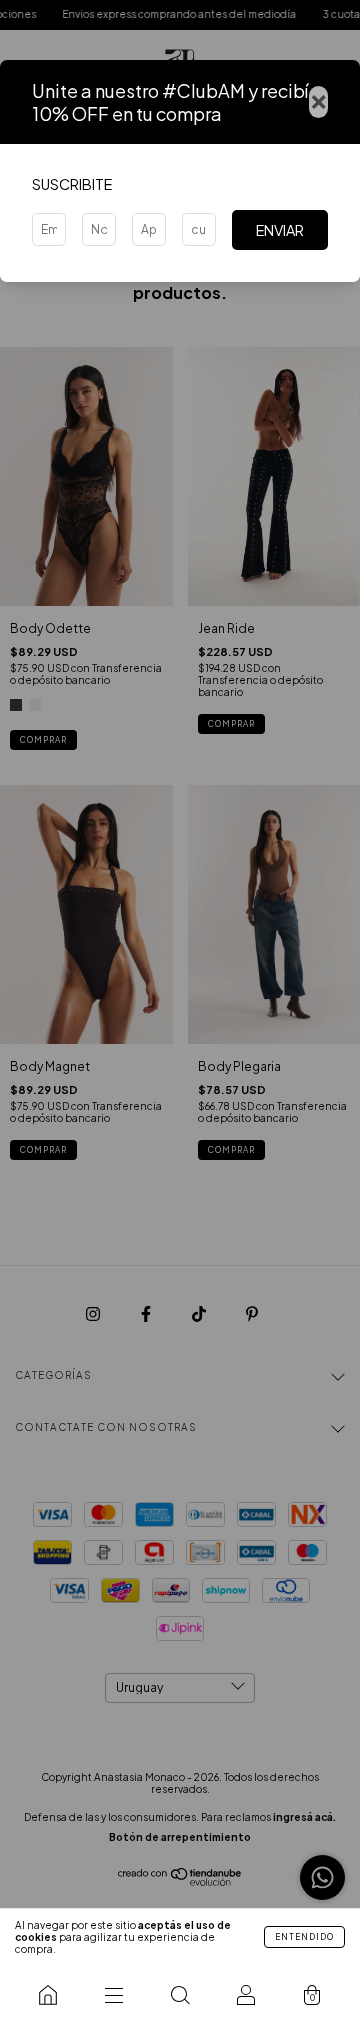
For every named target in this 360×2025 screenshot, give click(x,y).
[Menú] (114, 1995)
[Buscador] (180, 1995)
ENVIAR (280, 230)
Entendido (304, 1937)
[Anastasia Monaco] (48, 1995)
